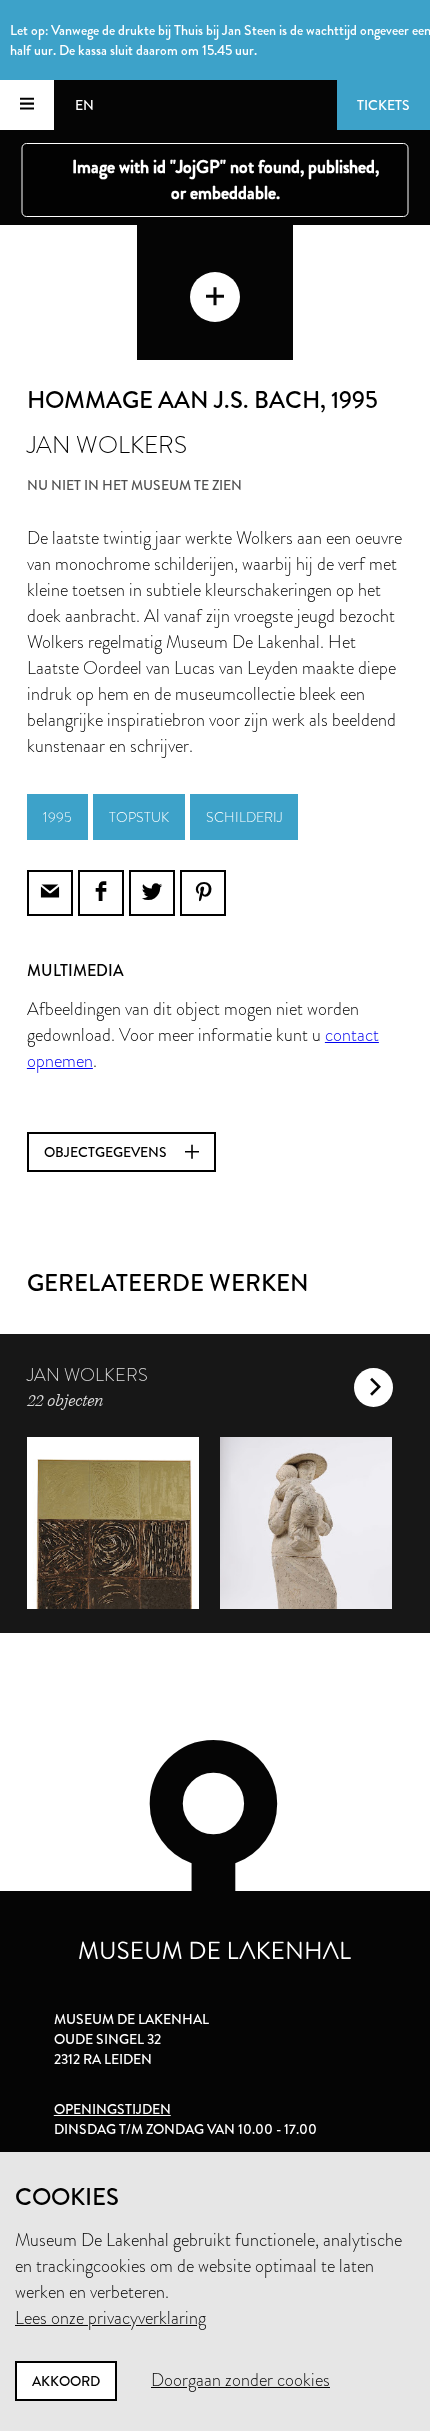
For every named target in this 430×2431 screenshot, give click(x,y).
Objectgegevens (107, 1152)
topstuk (139, 817)
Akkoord (66, 2381)
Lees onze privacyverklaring (110, 2318)
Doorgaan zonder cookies (240, 2380)
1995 (57, 817)
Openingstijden (112, 2109)
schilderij (244, 817)
